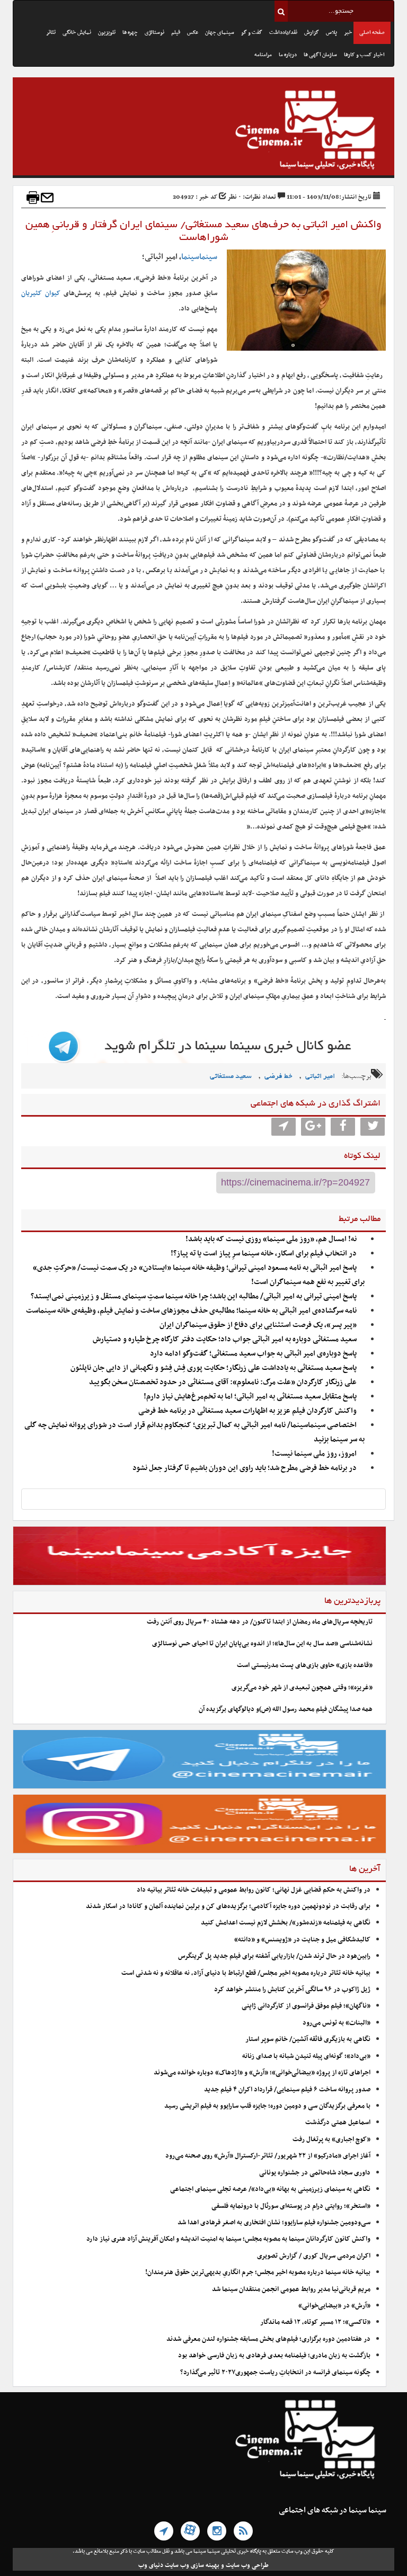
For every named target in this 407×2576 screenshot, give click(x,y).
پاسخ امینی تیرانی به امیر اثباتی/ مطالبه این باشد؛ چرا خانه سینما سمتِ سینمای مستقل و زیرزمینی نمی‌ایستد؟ (194, 1296)
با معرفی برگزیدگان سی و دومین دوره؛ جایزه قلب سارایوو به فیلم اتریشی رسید (267, 2106)
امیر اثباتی (320, 1077)
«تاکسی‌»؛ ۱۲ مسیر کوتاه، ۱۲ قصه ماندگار (315, 2322)
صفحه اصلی (372, 33)
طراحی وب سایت (247, 2565)
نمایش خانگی (77, 33)
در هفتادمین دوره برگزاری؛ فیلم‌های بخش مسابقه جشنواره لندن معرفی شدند (268, 2339)
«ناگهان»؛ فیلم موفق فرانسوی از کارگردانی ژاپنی (306, 2006)
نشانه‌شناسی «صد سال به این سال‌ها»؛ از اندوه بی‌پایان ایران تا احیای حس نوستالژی (262, 1644)
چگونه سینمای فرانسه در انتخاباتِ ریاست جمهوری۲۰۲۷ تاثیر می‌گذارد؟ (275, 2373)
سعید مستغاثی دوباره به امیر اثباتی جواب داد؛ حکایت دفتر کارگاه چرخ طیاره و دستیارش (225, 1339)
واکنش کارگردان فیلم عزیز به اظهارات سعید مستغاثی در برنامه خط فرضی (247, 1411)
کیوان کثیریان (41, 293)
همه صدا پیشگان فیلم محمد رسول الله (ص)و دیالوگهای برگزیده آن (286, 1709)
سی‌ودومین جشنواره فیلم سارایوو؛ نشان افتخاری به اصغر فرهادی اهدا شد (274, 2223)
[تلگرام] (164, 2531)
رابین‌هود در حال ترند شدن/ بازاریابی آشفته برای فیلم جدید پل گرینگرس (274, 1956)
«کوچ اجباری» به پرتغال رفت (331, 2140)
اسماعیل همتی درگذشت (338, 2123)
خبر (348, 33)
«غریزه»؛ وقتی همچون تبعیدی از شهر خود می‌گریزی (302, 1688)
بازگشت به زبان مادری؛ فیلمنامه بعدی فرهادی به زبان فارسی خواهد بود (274, 2356)
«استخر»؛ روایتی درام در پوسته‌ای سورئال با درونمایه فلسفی (291, 2206)
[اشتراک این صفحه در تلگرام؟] (284, 1127)
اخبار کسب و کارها (364, 55)
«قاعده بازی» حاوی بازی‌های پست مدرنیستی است (305, 1665)
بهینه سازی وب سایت (192, 2565)
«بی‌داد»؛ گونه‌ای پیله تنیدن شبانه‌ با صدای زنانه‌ (306, 2056)
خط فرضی (278, 1077)
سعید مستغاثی (231, 1077)
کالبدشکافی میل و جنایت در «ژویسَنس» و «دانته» (302, 1940)
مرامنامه (263, 55)
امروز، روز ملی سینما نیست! (314, 1454)
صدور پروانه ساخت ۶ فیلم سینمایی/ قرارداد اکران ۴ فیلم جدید (287, 2090)
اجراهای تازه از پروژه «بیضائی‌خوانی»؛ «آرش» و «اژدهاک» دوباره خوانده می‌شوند (262, 2073)
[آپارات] (190, 2531)
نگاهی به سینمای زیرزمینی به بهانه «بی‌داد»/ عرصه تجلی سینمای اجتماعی (269, 2189)
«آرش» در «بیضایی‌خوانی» (334, 2306)
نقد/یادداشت (283, 33)
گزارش (312, 33)
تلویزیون (107, 33)
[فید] (243, 2531)
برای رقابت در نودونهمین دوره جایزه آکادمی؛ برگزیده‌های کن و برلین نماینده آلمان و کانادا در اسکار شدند (228, 1906)
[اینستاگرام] (217, 2531)
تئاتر (51, 33)
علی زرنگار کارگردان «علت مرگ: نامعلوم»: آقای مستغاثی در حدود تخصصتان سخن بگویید (223, 1382)
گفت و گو (252, 33)
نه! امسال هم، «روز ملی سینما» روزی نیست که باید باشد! (271, 1239)
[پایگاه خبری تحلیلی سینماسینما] (203, 131)
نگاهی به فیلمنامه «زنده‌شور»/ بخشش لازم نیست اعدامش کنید (286, 1923)
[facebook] (343, 1127)
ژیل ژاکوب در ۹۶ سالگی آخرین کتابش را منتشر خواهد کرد (292, 1990)
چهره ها (130, 33)
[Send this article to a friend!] (47, 198)
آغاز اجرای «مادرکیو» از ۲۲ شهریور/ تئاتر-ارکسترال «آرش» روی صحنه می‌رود (268, 2156)
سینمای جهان (220, 33)
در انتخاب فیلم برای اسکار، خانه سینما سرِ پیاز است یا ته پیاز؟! (264, 1254)
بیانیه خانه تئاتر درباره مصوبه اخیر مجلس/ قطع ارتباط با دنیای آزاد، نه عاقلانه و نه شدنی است (246, 1973)
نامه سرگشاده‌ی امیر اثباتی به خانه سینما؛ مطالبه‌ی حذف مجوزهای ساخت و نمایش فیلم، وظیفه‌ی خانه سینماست (191, 1311)
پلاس (331, 33)
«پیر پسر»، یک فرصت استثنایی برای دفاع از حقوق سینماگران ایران (258, 1325)
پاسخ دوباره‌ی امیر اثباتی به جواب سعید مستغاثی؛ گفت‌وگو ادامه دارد (253, 1354)
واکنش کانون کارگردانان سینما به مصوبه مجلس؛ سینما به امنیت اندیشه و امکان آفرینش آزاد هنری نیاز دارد (228, 2239)
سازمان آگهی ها (320, 55)
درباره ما (288, 55)
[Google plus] (313, 1127)
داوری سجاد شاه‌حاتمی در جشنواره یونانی (315, 2173)
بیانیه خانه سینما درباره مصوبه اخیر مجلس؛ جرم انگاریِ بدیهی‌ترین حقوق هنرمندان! (258, 2272)
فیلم (176, 33)
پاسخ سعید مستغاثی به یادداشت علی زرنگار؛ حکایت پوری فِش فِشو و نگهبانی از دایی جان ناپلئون (214, 1368)
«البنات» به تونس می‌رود (337, 2023)
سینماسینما (199, 257)
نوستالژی (154, 33)
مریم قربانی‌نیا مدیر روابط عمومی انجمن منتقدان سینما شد (291, 2289)
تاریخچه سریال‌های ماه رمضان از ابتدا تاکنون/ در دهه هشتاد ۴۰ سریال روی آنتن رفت (260, 1622)
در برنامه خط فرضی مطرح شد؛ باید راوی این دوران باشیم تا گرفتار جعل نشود (245, 1468)
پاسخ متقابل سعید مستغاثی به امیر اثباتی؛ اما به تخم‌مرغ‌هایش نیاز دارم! (250, 1397)
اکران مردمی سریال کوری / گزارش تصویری (314, 2256)
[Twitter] (373, 1127)
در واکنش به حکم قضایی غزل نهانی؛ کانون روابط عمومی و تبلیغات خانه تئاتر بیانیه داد (254, 1890)
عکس (193, 33)
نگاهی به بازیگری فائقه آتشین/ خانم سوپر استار (308, 2039)
